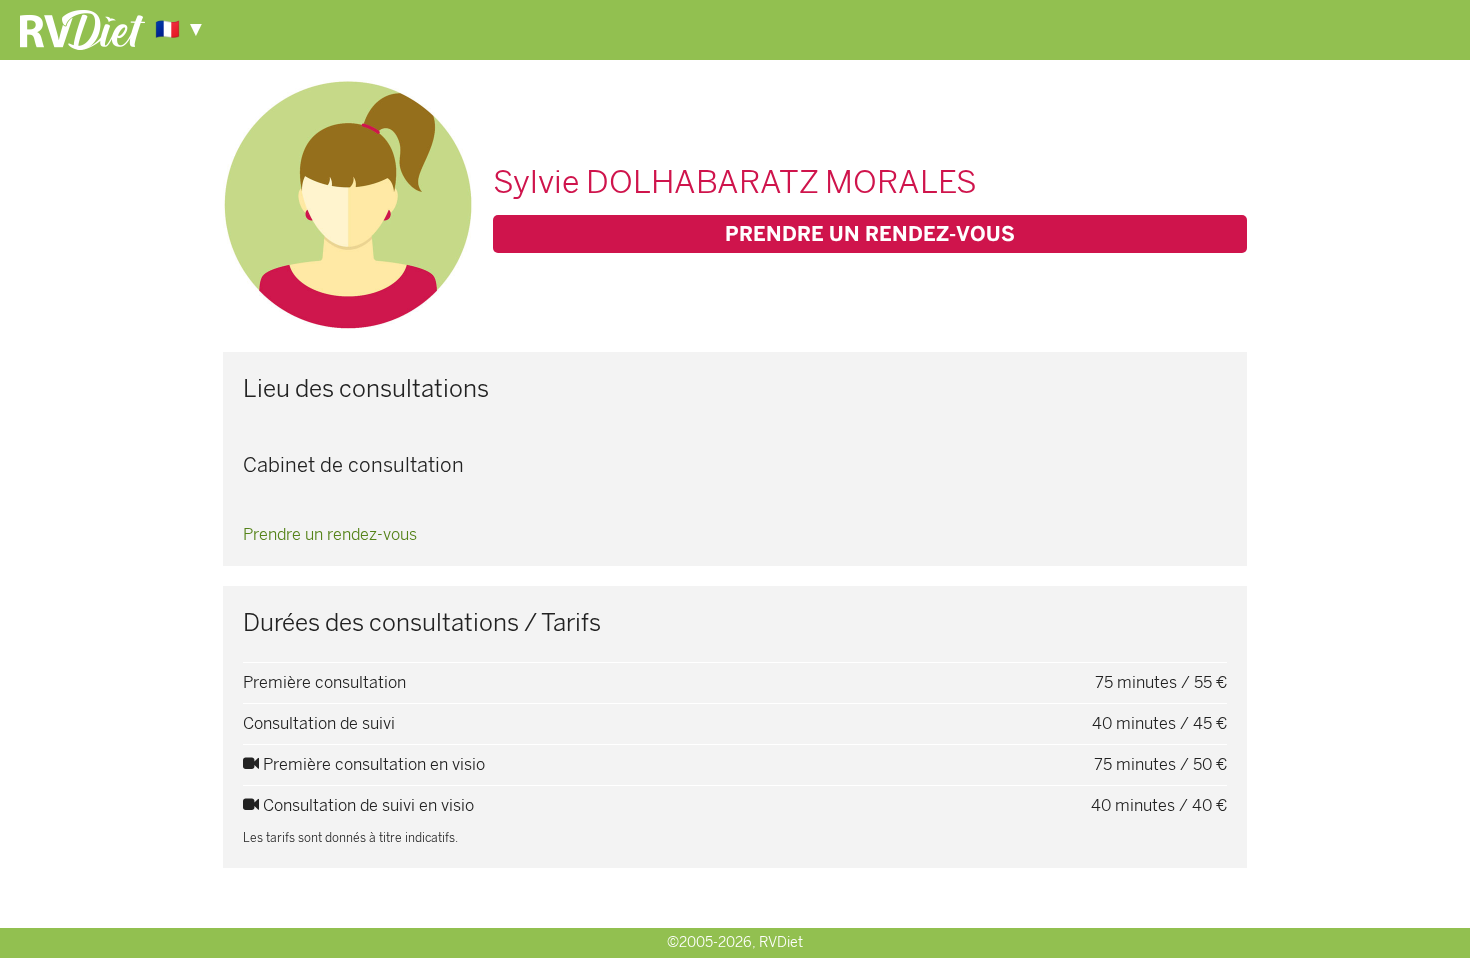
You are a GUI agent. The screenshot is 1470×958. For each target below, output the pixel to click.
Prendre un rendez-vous (870, 234)
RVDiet (781, 942)
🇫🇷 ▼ (180, 29)
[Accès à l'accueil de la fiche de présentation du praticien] (82, 28)
